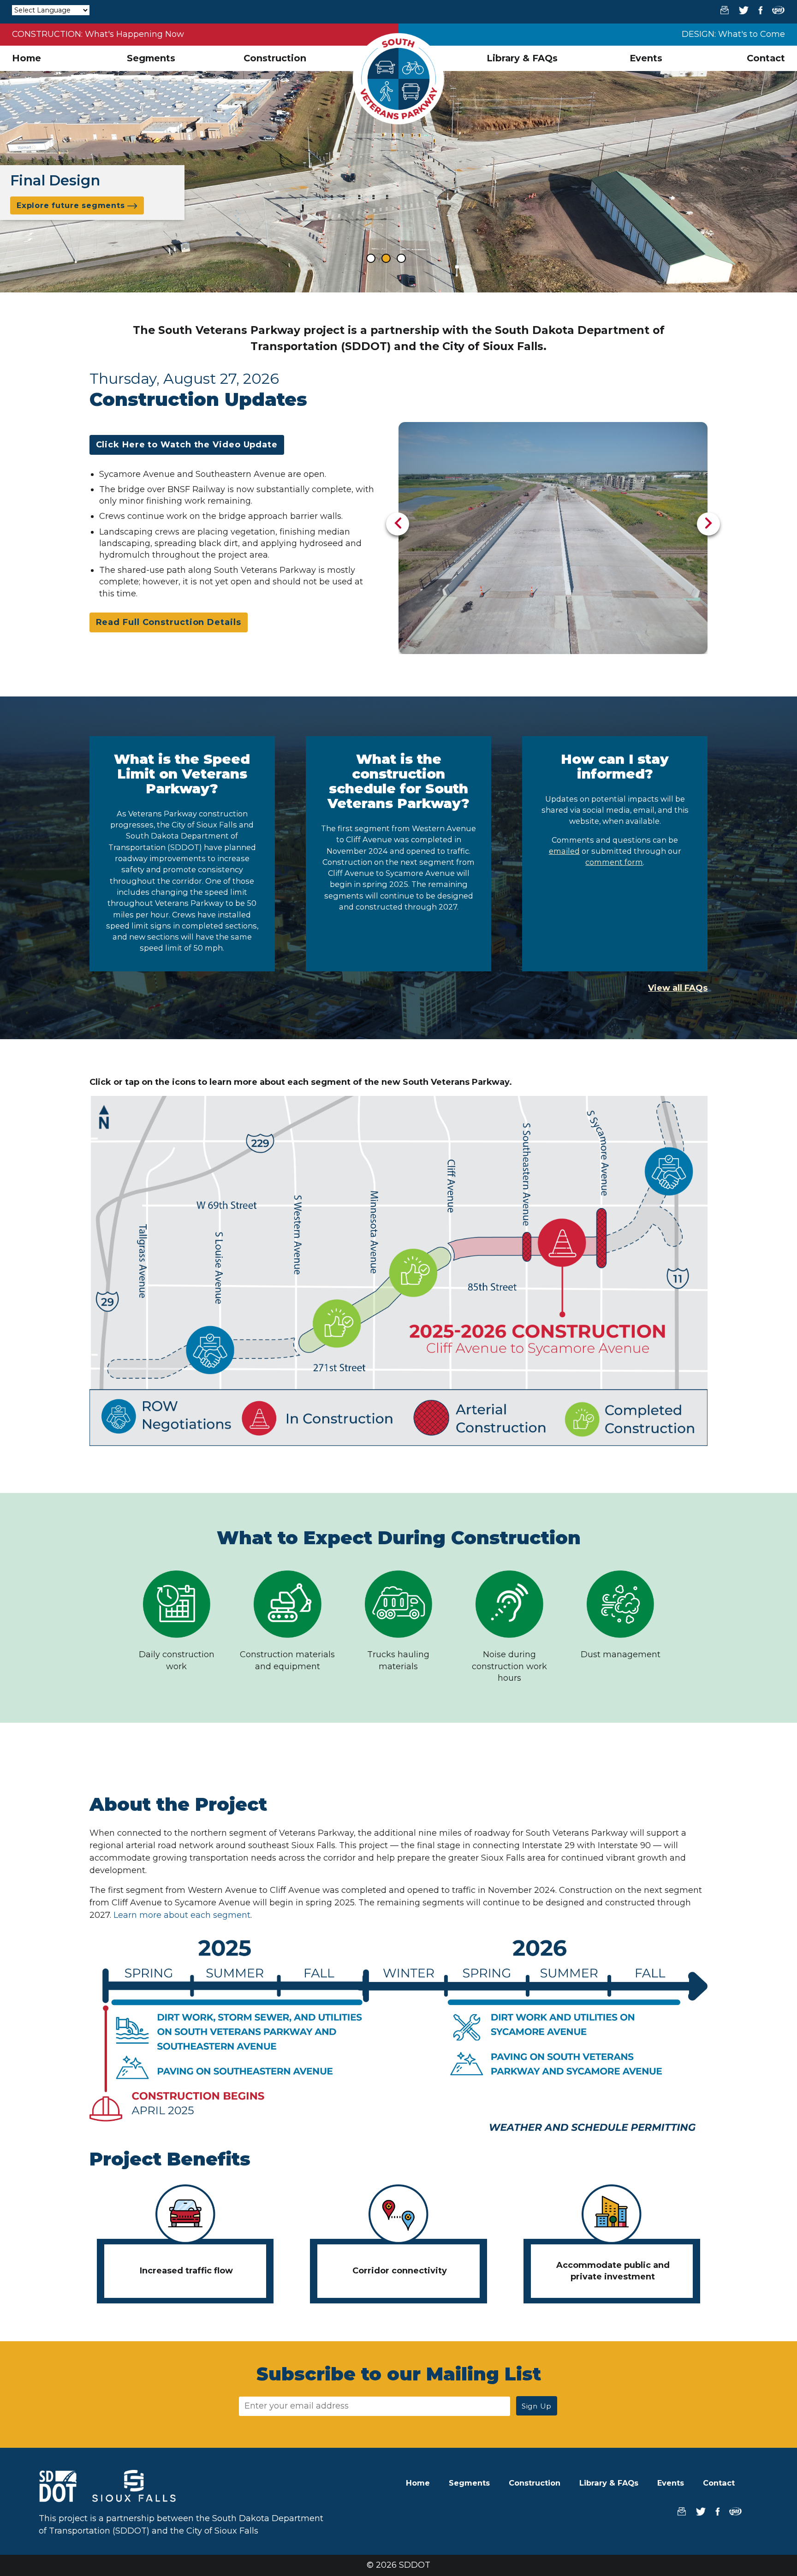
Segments (151, 58)
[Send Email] (721, 10)
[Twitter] (740, 10)
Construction (275, 58)
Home (27, 58)
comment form (614, 862)
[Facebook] (757, 10)
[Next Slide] (708, 524)
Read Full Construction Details (169, 622)
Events (646, 58)
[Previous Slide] (398, 524)
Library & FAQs (522, 58)
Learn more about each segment (182, 1915)
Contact (766, 58)
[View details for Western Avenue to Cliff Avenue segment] (414, 1271)
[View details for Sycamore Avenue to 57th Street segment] (669, 1171)
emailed (564, 851)
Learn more (519, 1206)
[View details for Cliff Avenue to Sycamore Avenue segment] (563, 1243)
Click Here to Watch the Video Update (187, 445)
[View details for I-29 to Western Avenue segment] (210, 1350)
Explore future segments (72, 205)
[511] (775, 10)
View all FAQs (678, 988)
